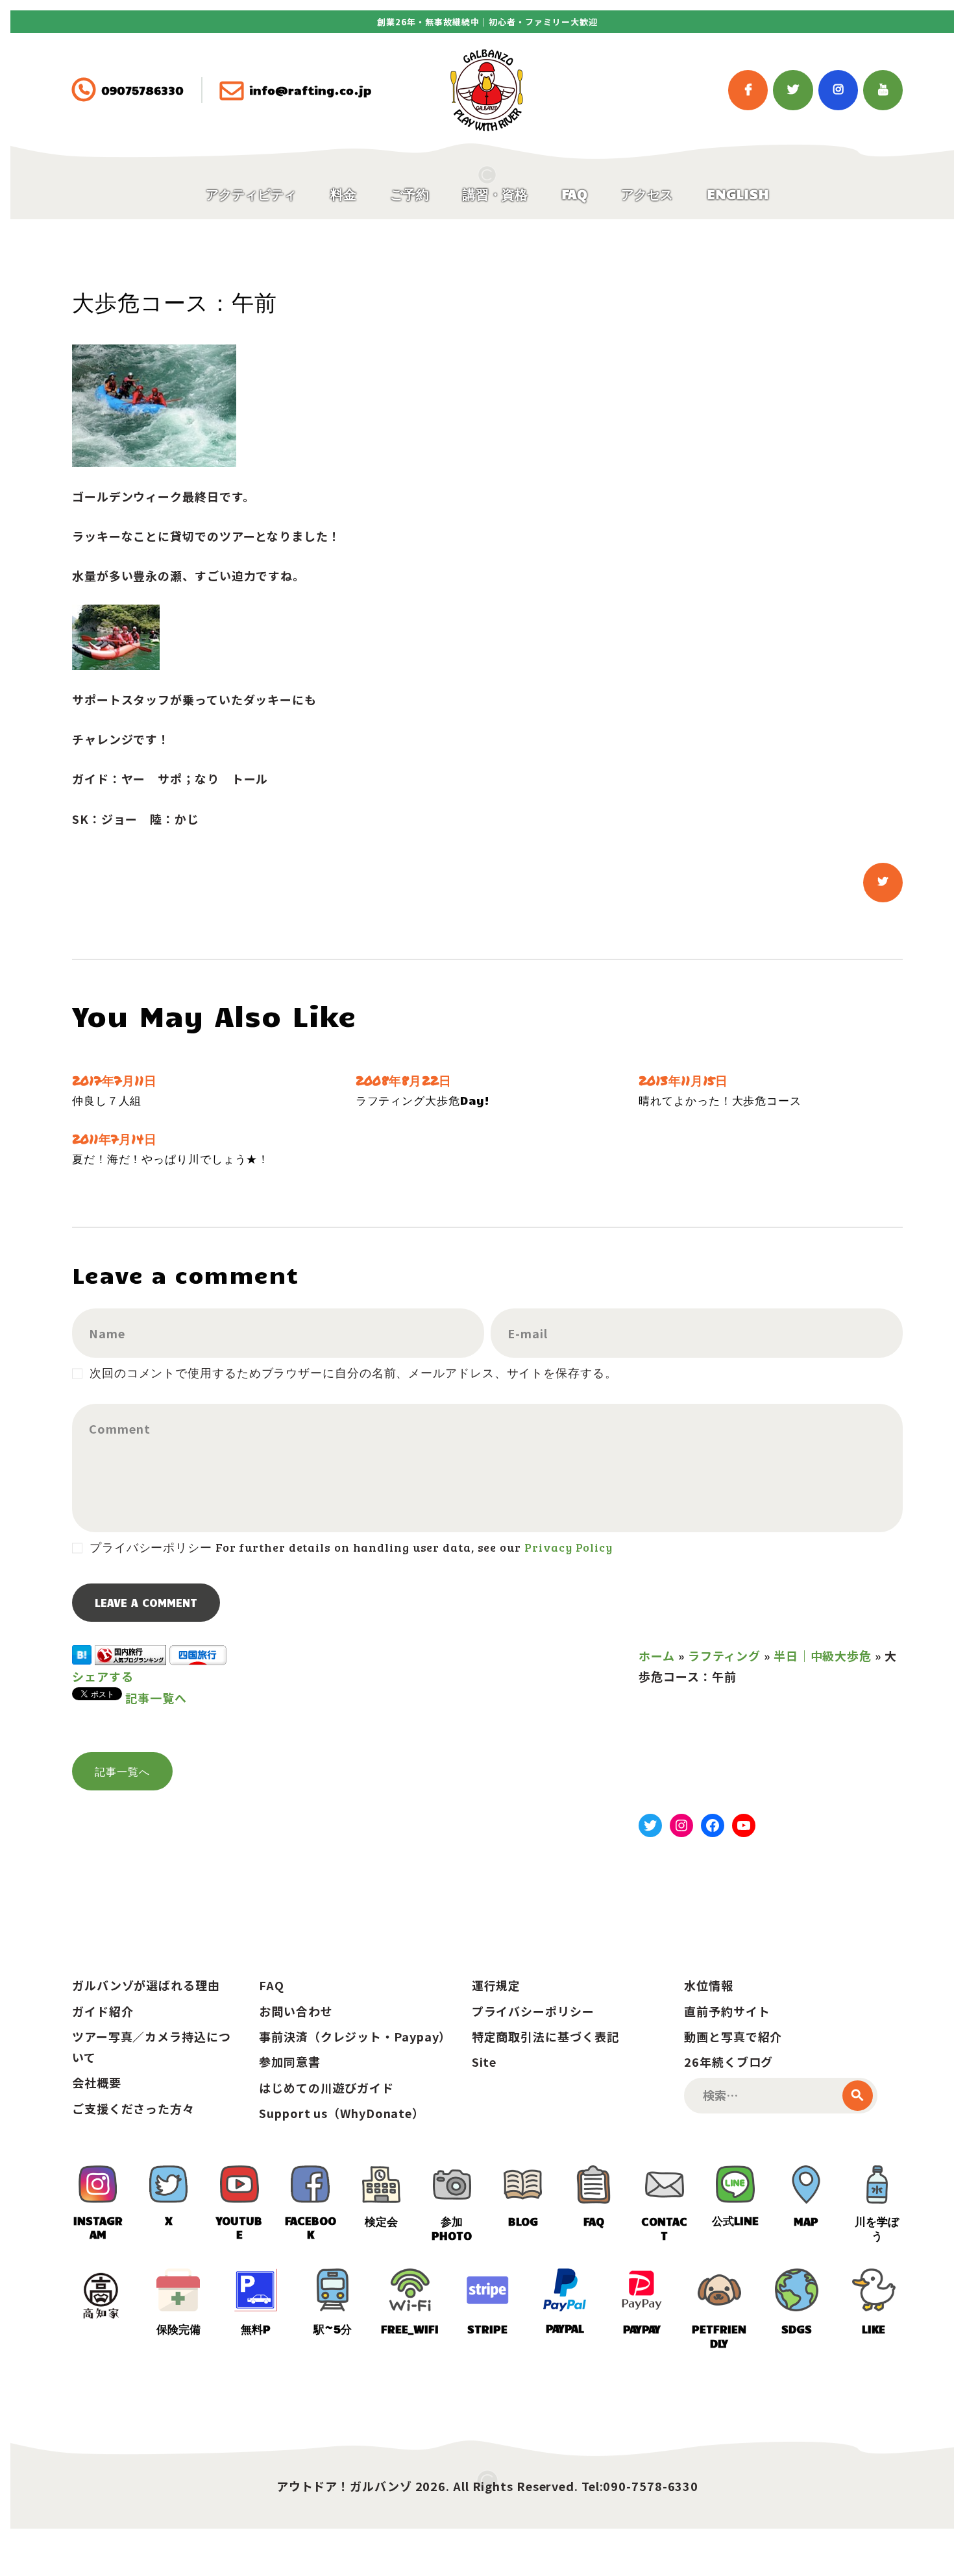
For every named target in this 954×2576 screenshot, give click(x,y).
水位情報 (709, 1985)
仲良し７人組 (107, 1100)
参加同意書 (290, 2062)
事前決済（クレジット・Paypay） (355, 2036)
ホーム (657, 1655)
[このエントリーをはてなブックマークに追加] (82, 1655)
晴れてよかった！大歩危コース (720, 1100)
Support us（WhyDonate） (342, 2113)
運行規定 (496, 1985)
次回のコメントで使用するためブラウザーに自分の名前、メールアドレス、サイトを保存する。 (353, 1373)
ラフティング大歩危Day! (423, 1100)
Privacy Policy (569, 1547)
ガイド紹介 (103, 2011)
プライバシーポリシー (533, 2011)
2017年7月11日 (115, 1080)
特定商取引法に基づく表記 (545, 2036)
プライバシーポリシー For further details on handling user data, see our (351, 1547)
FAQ (272, 1985)
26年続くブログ (728, 2062)
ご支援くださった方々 (133, 2108)
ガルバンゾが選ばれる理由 (146, 1985)
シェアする (103, 1676)
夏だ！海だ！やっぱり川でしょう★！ (171, 1159)
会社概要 (97, 2082)
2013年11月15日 (683, 1080)
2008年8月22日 (404, 1080)
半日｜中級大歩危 (823, 1655)
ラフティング (724, 1655)
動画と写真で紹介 (733, 2036)
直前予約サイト (727, 2011)
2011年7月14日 (115, 1139)
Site (484, 2062)
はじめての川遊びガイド (326, 2088)
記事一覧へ (156, 1698)
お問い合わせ (296, 2011)
